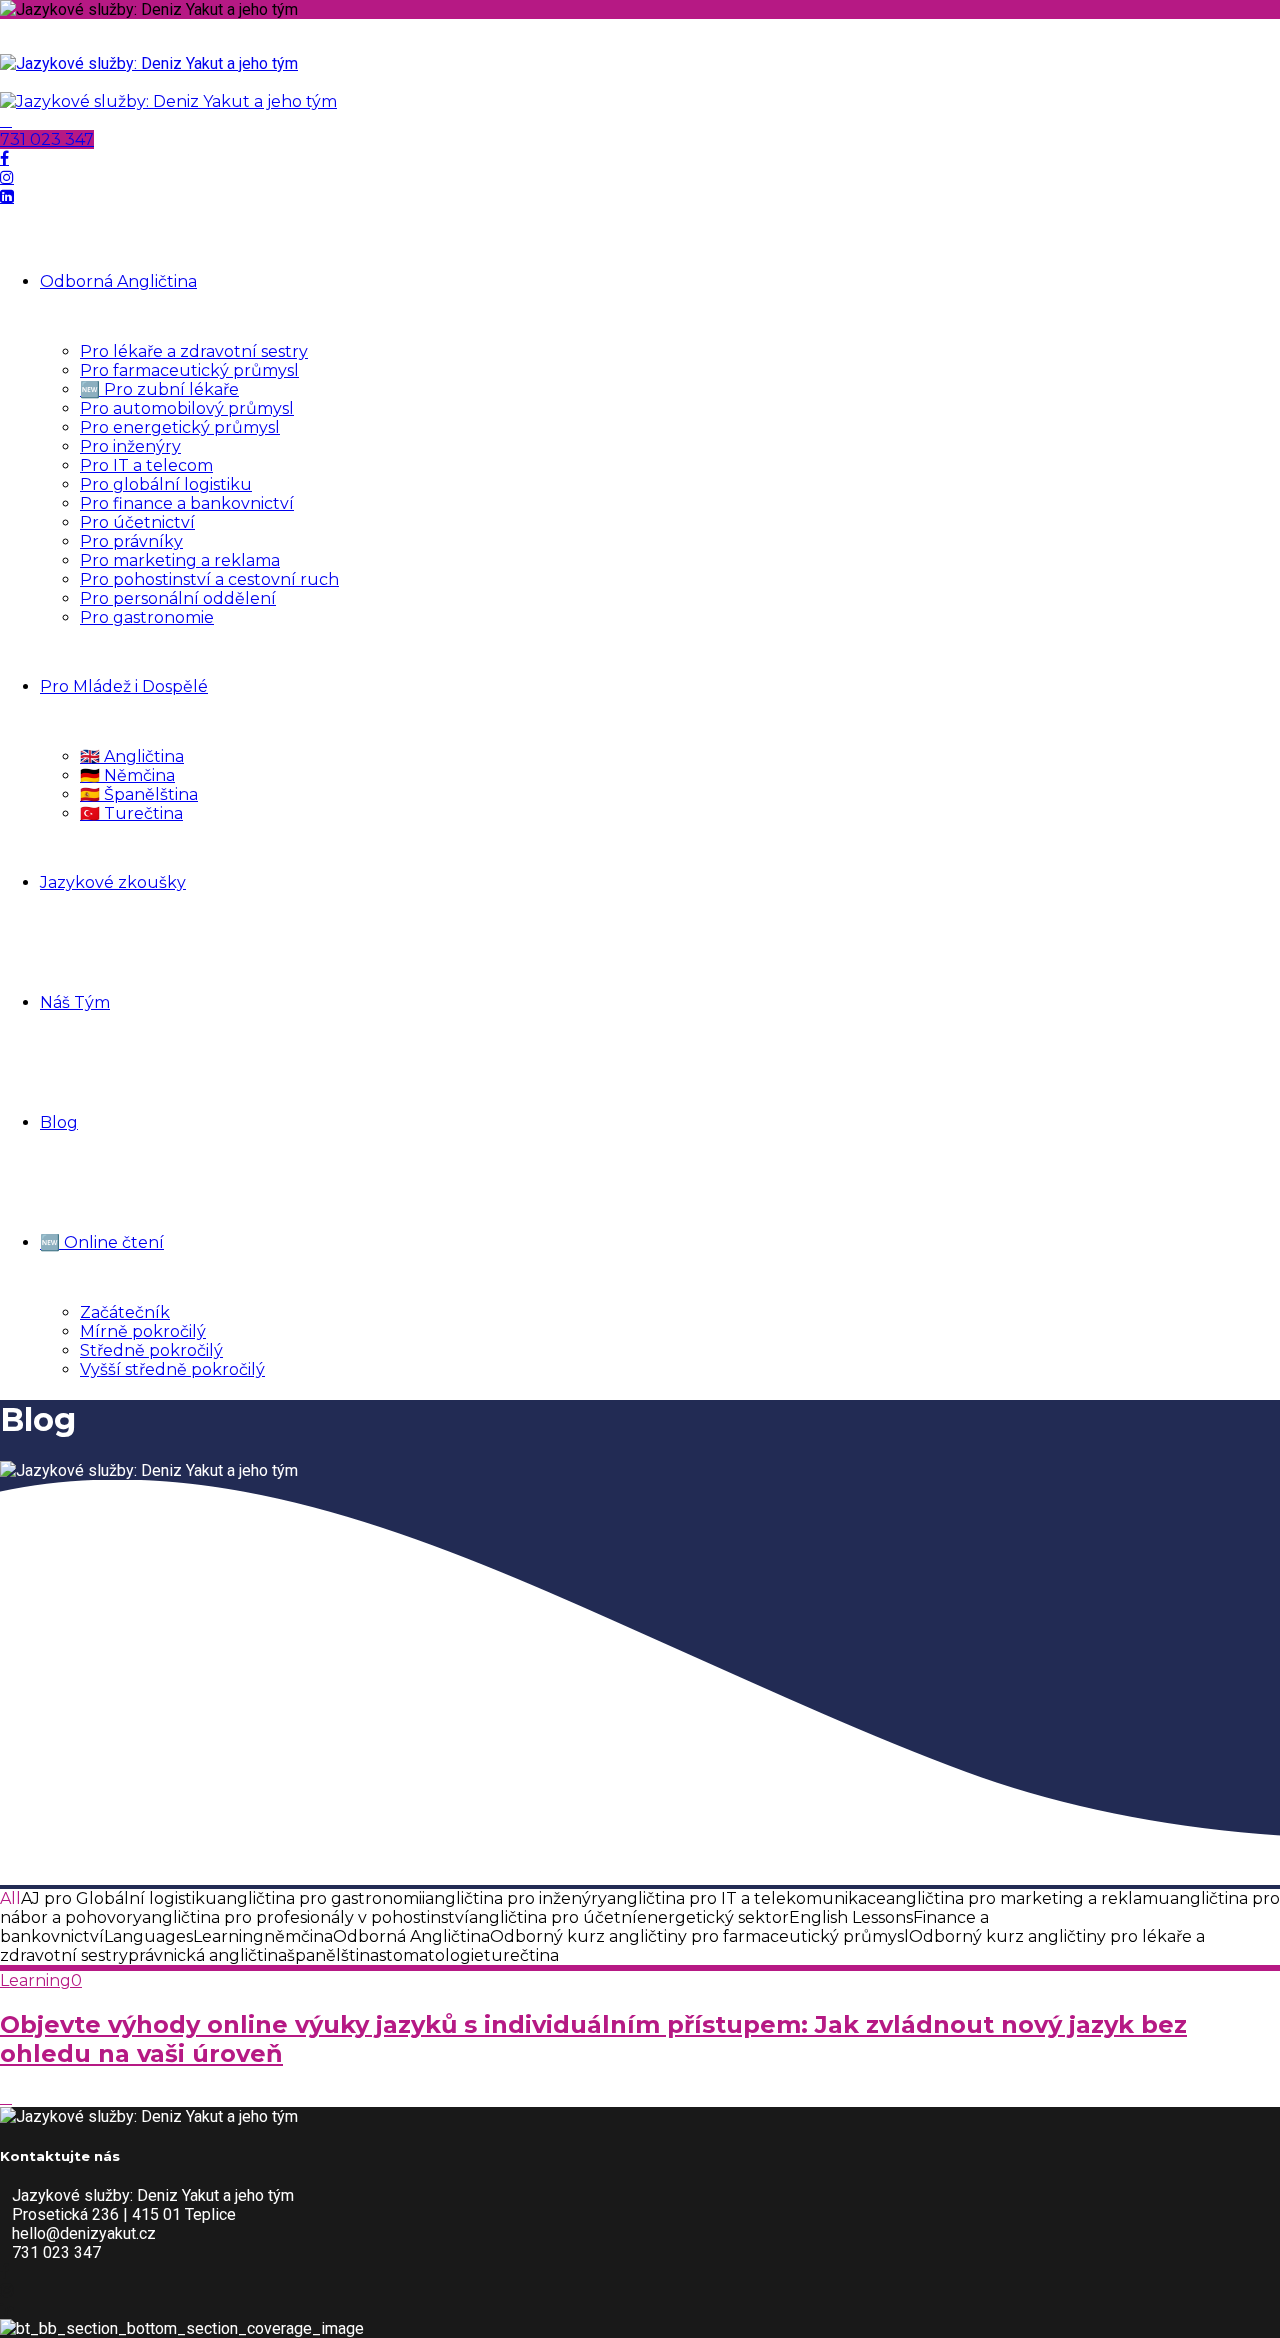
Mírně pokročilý (143, 1331)
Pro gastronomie (147, 617)
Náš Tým (75, 1002)
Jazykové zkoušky (113, 882)
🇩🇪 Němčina (127, 775)
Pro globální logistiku (166, 484)
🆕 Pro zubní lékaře (159, 389)
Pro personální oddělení (178, 598)
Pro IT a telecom (146, 465)
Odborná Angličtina (118, 281)
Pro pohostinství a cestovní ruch (209, 579)
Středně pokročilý (151, 1350)
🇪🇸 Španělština (139, 794)
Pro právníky (131, 541)
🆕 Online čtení (102, 1242)
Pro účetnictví (137, 522)
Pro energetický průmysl (180, 427)
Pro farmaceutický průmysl (189, 370)
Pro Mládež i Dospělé (124, 686)
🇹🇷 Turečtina (131, 813)
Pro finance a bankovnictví (187, 503)
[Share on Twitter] (6, 2097)
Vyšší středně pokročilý (172, 1369)
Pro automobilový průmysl (187, 408)
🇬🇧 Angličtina (132, 756)
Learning (35, 1980)
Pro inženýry (130, 446)
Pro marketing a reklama (180, 560)
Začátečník (125, 1312)
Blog (59, 1122)
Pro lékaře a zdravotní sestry (194, 351)
